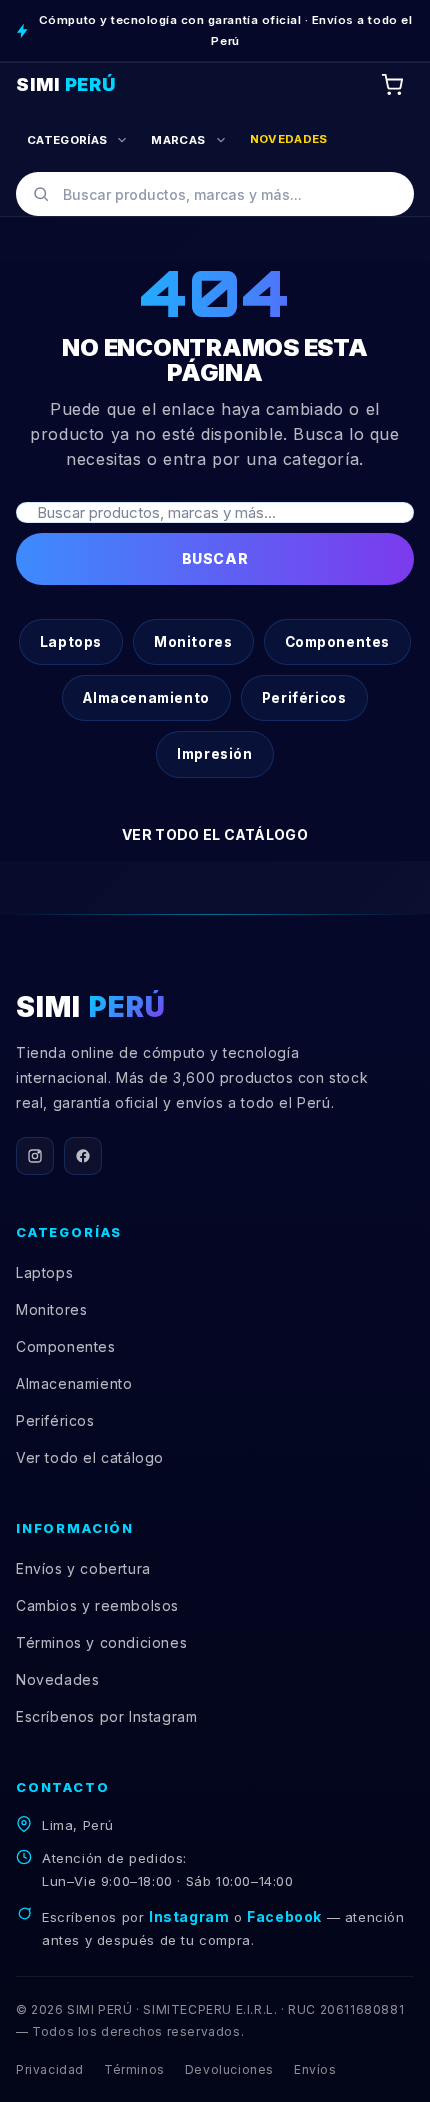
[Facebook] (83, 1156)
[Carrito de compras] (392, 85)
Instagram (189, 1916)
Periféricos (304, 698)
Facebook (284, 1916)
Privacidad (50, 2069)
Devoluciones (229, 2069)
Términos (134, 2069)
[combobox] (215, 194)
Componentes (338, 642)
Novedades (57, 1679)
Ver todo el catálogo (215, 834)
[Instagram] (35, 1156)
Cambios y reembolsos (97, 1605)
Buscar (215, 558)
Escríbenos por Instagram (106, 1716)
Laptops (71, 642)
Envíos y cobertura (83, 1568)
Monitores (193, 642)
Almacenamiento (146, 698)
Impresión (214, 754)
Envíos (315, 2069)
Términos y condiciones (101, 1642)
